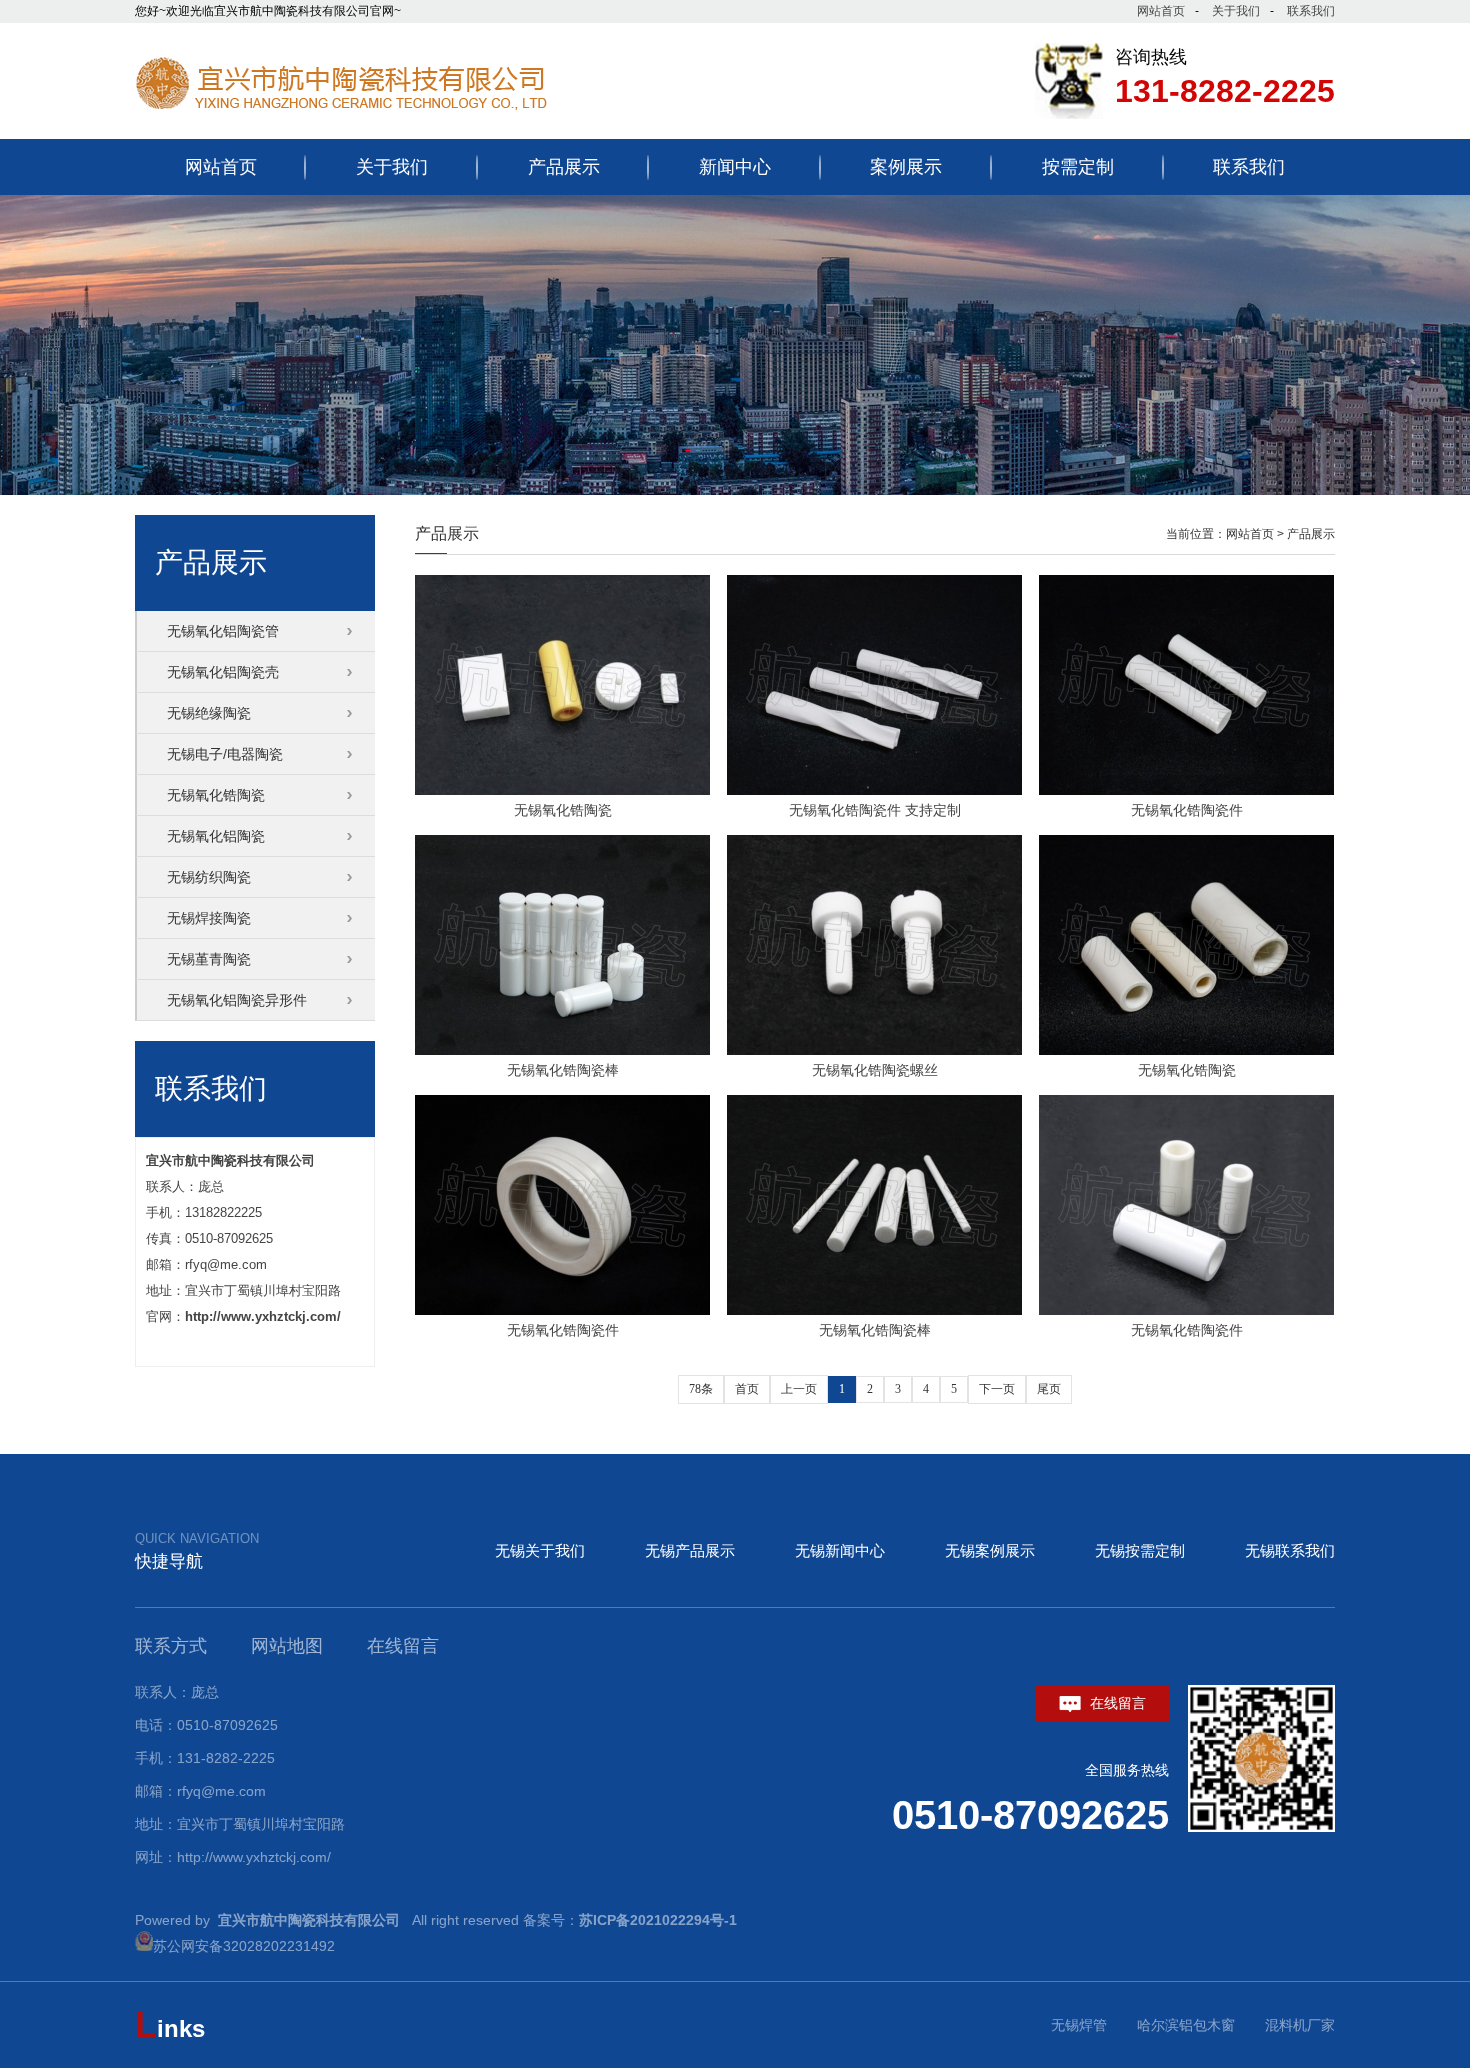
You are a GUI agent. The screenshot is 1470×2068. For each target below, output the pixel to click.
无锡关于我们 (540, 1550)
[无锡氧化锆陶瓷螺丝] (874, 945)
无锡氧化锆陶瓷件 (1187, 810)
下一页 (997, 1389)
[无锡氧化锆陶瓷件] (1186, 685)
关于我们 (1236, 11)
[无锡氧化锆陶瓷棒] (562, 945)
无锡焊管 (1079, 2025)
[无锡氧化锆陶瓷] (562, 685)
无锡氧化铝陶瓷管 (223, 631)
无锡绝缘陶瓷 (209, 713)
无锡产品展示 (690, 1550)
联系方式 (171, 1646)
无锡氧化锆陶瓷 (563, 810)
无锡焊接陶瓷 (209, 918)
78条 (701, 1389)
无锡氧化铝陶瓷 (216, 836)
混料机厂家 (1300, 2025)
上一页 (799, 1389)
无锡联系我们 (1290, 1550)
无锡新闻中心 (840, 1550)
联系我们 (1311, 11)
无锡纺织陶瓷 (209, 877)
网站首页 (1161, 11)
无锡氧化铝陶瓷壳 (223, 672)
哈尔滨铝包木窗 (1186, 2025)
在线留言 (1116, 1703)
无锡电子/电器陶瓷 (225, 754)
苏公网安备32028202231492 (244, 1946)
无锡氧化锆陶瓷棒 (563, 1070)
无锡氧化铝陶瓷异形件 (237, 1000)
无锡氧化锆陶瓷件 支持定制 (875, 810)
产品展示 (1311, 534)
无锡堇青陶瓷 (209, 959)
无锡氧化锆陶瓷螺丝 (875, 1070)
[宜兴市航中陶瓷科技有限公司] (385, 123)
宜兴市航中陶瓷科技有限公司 (230, 1160)
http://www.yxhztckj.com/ (263, 1316)
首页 (747, 1389)
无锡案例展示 (990, 1550)
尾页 (1049, 1389)
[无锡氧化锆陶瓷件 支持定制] (874, 685)
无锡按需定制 (1140, 1550)
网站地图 (287, 1646)
